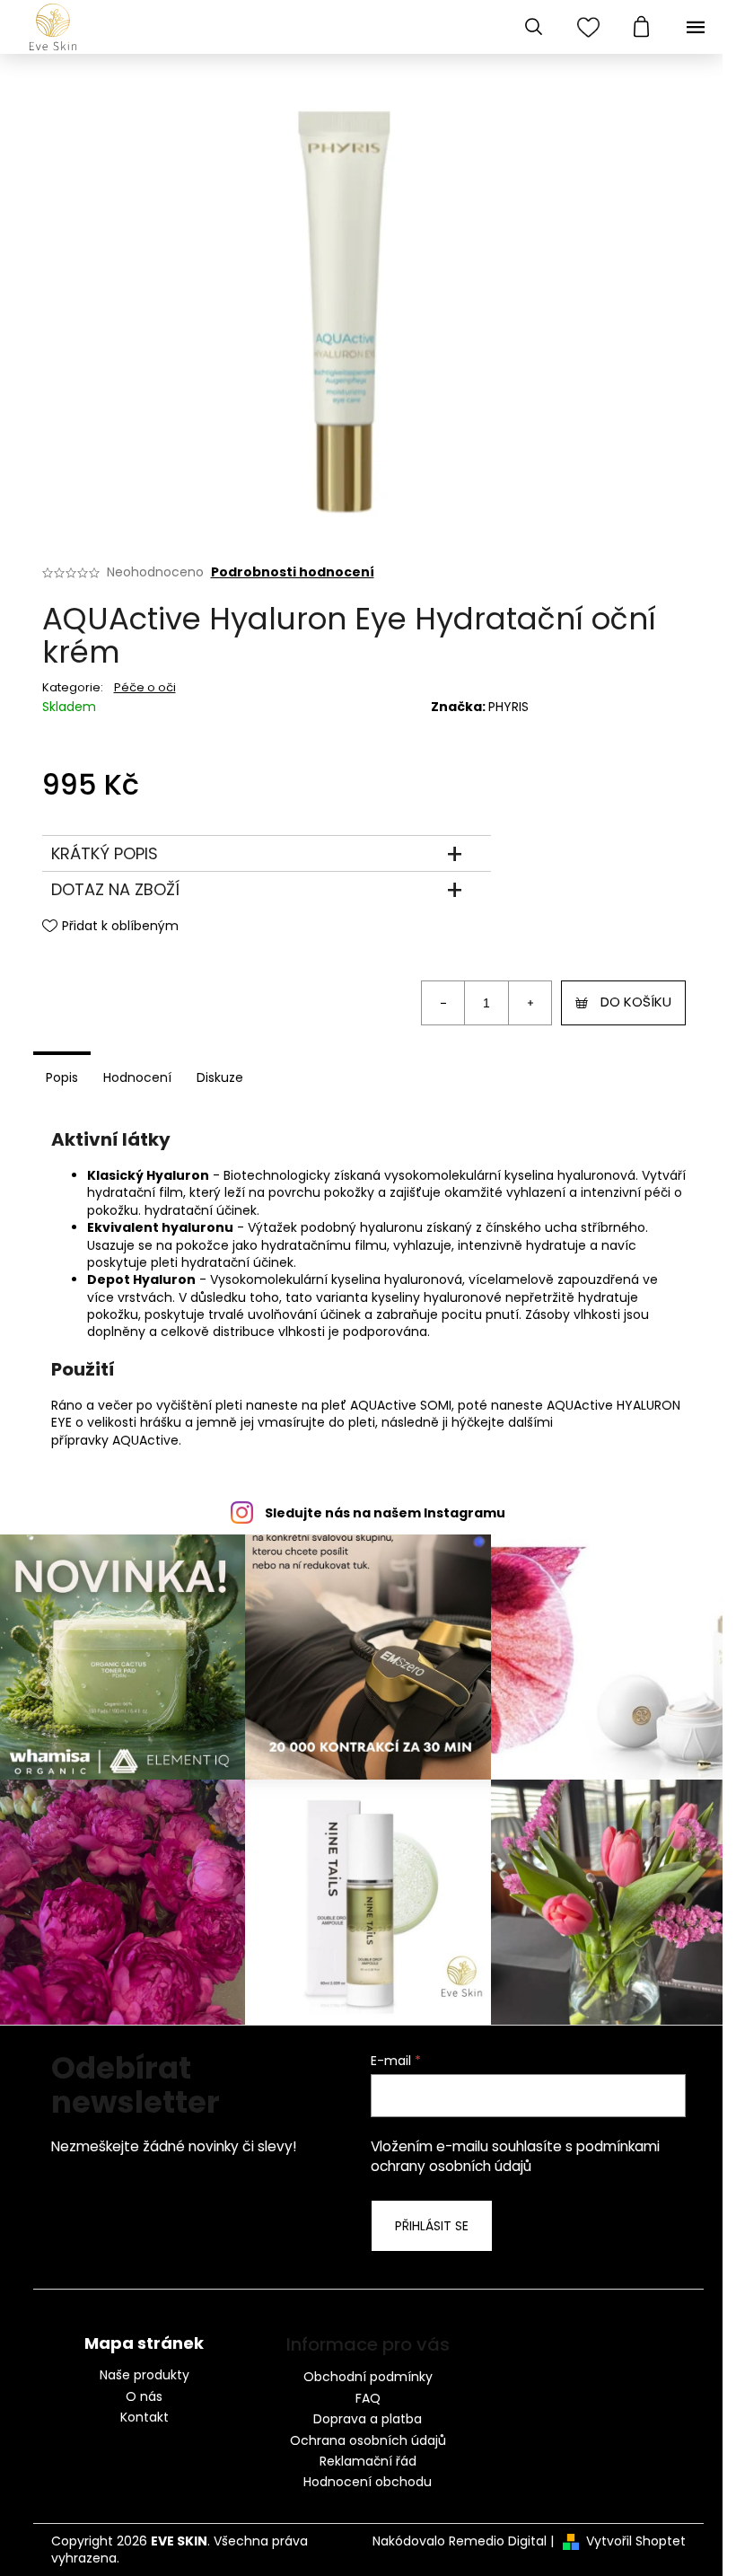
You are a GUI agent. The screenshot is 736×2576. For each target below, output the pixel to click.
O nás (144, 2397)
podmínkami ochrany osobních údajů (515, 2156)
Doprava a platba (368, 2419)
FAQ (368, 2398)
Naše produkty (145, 2375)
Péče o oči (145, 687)
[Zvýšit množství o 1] (530, 1003)
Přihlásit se (432, 2226)
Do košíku (636, 1002)
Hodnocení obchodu (368, 2482)
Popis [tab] (62, 1077)
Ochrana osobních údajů (368, 2440)
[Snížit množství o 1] (443, 1003)
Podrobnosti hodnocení (293, 572)
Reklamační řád (368, 2461)
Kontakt (145, 2418)
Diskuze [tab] (220, 1077)
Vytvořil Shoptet (636, 2541)
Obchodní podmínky (368, 2377)
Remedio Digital (498, 2541)
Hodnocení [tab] (137, 1077)
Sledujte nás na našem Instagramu (385, 1513)
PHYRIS (508, 707)
